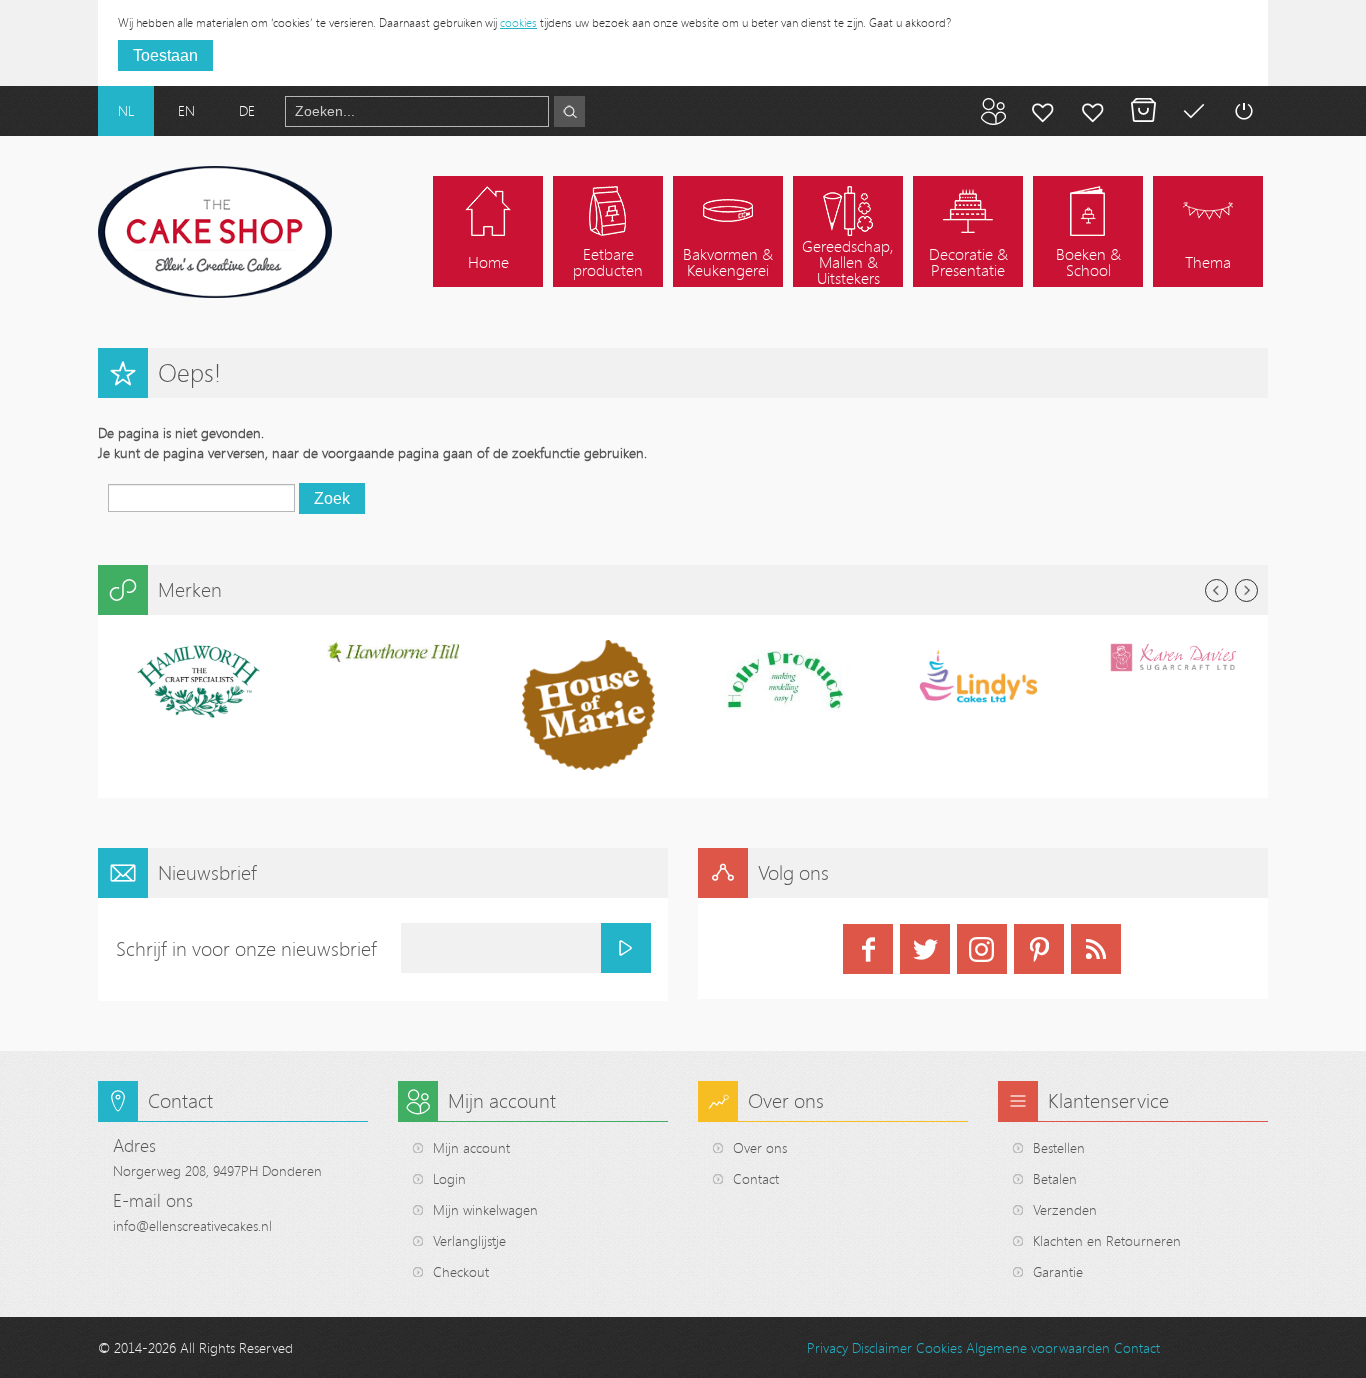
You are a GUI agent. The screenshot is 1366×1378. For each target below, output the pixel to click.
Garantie (1058, 1271)
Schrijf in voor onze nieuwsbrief (246, 948)
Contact (756, 1178)
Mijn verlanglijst (1093, 111)
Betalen (1193, 111)
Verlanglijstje (469, 1240)
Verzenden (1065, 1209)
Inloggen (1243, 111)
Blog (993, 111)
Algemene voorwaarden (1038, 1347)
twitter (925, 949)
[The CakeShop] (215, 232)
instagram (982, 949)
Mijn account (1043, 111)
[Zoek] (569, 111)
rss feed (1096, 949)
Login (449, 1178)
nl (126, 110)
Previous (1216, 590)
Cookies (939, 1347)
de (247, 110)
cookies (518, 22)
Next (1246, 590)
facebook (868, 949)
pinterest (1039, 949)
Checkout (461, 1271)
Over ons (760, 1147)
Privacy (827, 1347)
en (186, 110)
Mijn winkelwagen (1143, 111)
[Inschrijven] (626, 948)
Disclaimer (882, 1347)
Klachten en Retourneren (1107, 1240)
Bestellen (1059, 1147)
